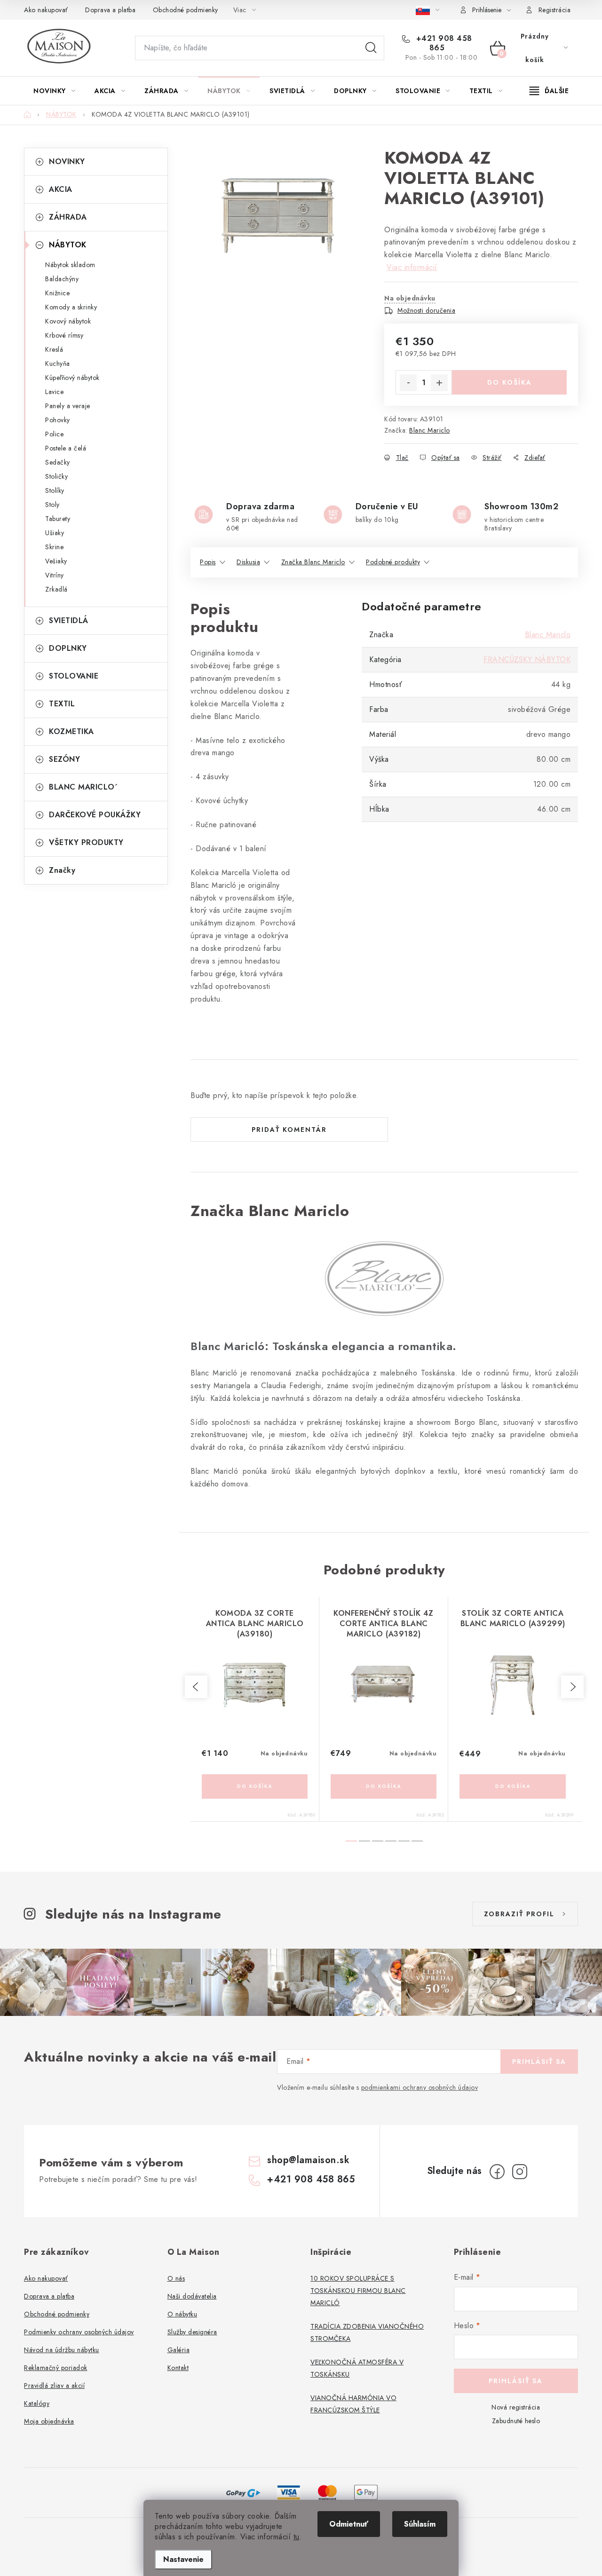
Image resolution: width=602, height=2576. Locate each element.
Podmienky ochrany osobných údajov (79, 2332)
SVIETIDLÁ (69, 620)
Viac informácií (412, 267)
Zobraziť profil (519, 1914)
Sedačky (58, 462)
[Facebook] (497, 2172)
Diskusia (248, 562)
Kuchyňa (58, 363)
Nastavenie (183, 2559)
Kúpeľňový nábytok (72, 378)
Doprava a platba (110, 10)
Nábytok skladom (70, 265)
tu (297, 2537)
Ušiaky (55, 533)
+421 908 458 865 (443, 43)
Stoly (52, 505)
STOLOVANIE (74, 676)
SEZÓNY (64, 759)
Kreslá (54, 349)
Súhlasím (420, 2524)
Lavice (54, 392)
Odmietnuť (349, 2524)
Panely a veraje (68, 406)
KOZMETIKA (71, 731)
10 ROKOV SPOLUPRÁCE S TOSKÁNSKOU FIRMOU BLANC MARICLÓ (358, 2291)
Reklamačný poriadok (56, 2368)
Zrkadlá (56, 589)
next (572, 1687)
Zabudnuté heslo (516, 2421)
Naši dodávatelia (192, 2296)
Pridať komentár (289, 1130)
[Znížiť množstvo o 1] (408, 383)
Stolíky (55, 490)
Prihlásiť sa (539, 2062)
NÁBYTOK (68, 245)
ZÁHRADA (68, 217)
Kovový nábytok (68, 321)
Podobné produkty (393, 562)
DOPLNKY (68, 648)
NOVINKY (67, 162)
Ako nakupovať (46, 10)
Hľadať (371, 48)
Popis (208, 562)
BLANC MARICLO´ (83, 787)
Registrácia (555, 10)
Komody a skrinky (71, 307)
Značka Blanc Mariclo (313, 562)
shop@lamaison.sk (308, 2160)
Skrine (54, 547)
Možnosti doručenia (426, 310)
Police (54, 434)
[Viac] (549, 91)
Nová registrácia (516, 2407)
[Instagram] (520, 2172)
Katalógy (37, 2403)
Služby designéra (192, 2332)
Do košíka (510, 382)
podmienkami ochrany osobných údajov (420, 2087)
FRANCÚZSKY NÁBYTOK (527, 660)
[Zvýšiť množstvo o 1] (439, 383)
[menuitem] (54, 91)
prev (196, 1687)
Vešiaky (56, 561)
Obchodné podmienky (186, 10)
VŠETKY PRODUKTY (86, 842)
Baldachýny (62, 279)
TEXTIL (62, 704)
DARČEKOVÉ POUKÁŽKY (95, 815)
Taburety (58, 519)
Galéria (179, 2350)
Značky (62, 870)
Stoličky (56, 476)
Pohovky (58, 420)
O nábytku (182, 2314)
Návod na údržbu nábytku (62, 2350)
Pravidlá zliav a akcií (54, 2386)
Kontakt (178, 2368)
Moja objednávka (49, 2421)
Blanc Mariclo (430, 430)
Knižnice (57, 293)
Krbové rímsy (64, 335)
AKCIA (61, 189)
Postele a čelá (66, 448)
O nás (176, 2278)
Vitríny (55, 575)
